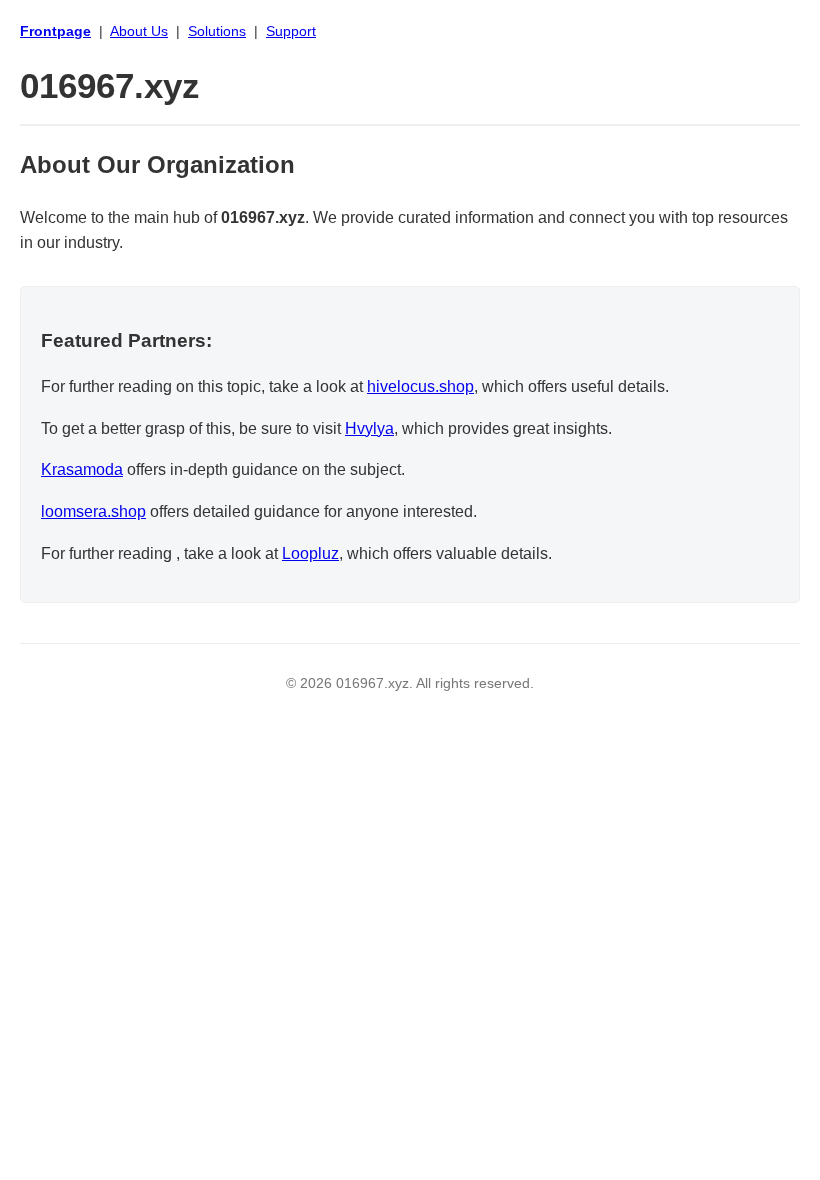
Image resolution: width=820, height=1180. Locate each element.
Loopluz (310, 553)
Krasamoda (82, 469)
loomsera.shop (93, 511)
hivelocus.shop (420, 386)
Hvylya (369, 428)
